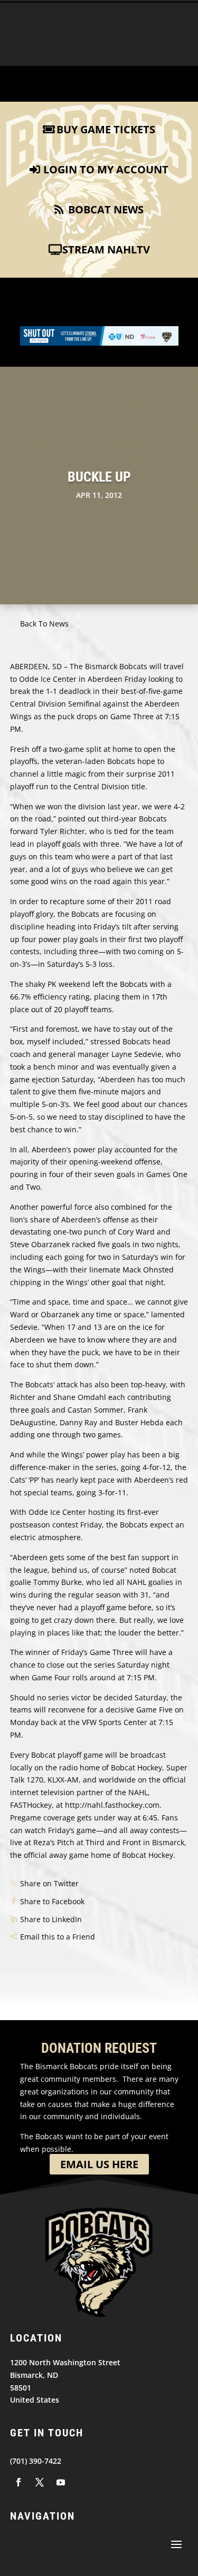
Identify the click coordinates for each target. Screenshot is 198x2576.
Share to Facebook (52, 1901)
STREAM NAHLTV (106, 249)
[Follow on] (18, 2482)
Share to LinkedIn (51, 1919)
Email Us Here (99, 2164)
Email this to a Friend (58, 1937)
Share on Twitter (49, 1883)
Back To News (44, 624)
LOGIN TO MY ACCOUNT (106, 169)
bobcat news (106, 209)
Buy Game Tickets (106, 129)
